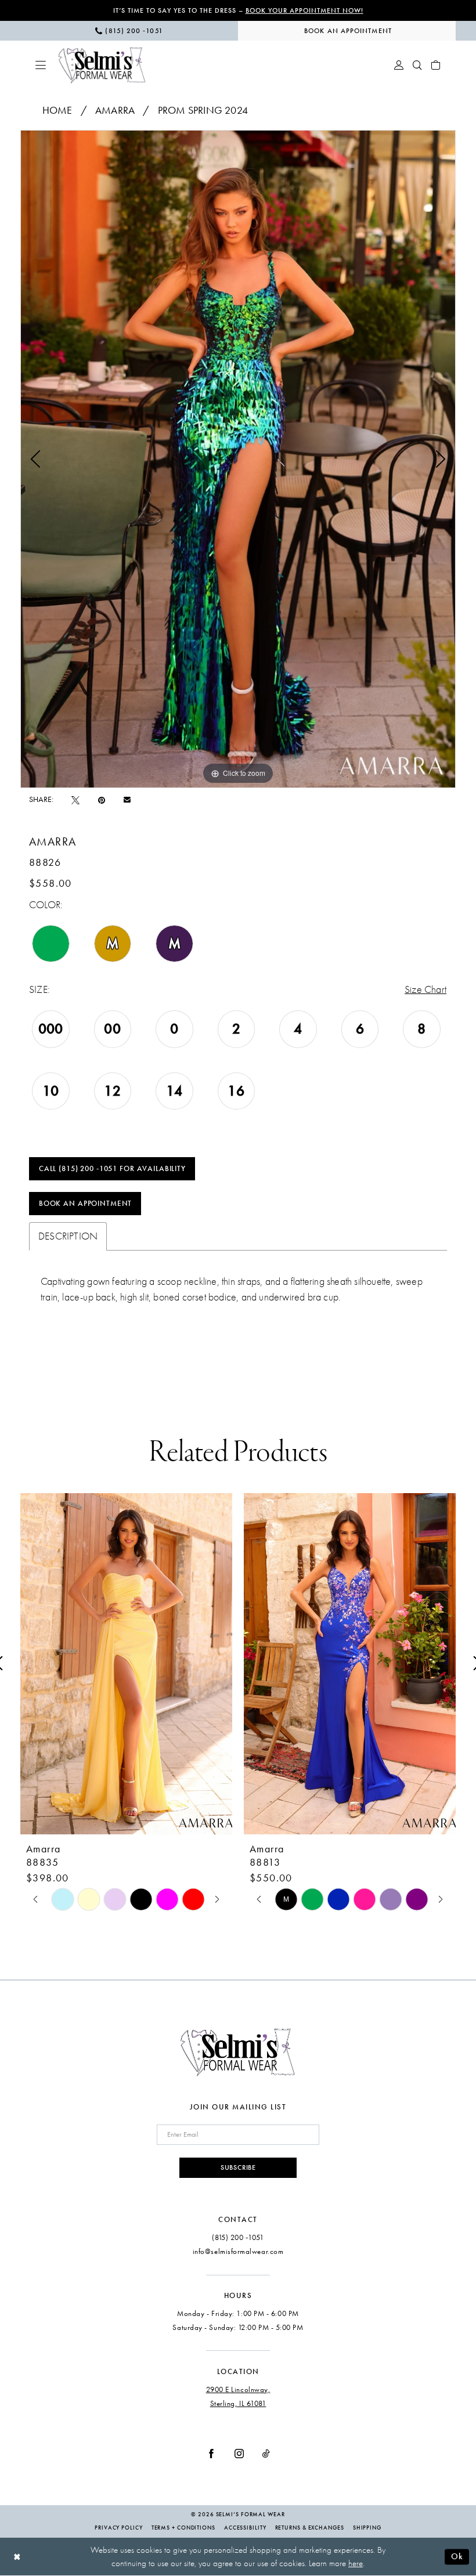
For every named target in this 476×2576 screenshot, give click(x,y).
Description (68, 1236)
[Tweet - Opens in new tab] (75, 800)
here (356, 2563)
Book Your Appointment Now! (304, 10)
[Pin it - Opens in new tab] (102, 800)
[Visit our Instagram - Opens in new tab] (239, 2454)
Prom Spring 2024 (203, 110)
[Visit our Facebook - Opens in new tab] (211, 2454)
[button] (41, 65)
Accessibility (245, 2528)
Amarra (115, 110)
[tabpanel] (238, 459)
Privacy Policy (119, 2528)
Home (57, 110)
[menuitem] (129, 31)
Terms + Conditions (183, 2528)
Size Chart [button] (425, 990)
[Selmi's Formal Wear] (102, 65)
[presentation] (126, 1664)
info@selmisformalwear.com (238, 2251)
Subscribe (238, 2167)
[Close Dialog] (17, 2557)
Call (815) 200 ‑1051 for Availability (112, 1169)
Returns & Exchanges (310, 2528)
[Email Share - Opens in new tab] (127, 800)
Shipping (367, 2528)
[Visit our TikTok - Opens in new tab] (266, 2454)
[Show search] (417, 65)
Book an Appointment (85, 1204)
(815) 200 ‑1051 (238, 2237)
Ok (457, 2556)
